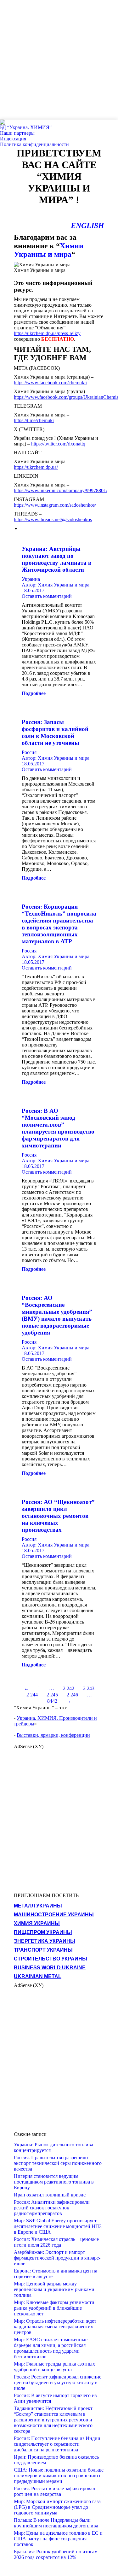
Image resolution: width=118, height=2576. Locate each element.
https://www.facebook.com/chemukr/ (51, 383)
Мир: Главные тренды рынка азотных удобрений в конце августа (54, 2367)
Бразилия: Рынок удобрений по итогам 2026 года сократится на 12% (56, 2554)
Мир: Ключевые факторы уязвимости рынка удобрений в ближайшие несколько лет (54, 2308)
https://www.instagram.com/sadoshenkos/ (55, 505)
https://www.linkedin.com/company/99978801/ (61, 490)
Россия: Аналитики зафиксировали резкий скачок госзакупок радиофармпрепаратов (52, 2208)
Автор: (56, 585)
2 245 (52, 1695)
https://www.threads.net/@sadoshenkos (53, 519)
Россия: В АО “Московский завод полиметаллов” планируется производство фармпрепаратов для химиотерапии (58, 1128)
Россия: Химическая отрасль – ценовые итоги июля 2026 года (56, 2242)
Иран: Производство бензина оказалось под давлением (56, 2460)
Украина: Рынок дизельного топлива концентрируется (53, 2147)
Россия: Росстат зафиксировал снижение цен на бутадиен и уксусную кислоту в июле (58, 2382)
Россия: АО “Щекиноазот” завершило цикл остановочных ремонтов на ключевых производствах (58, 1516)
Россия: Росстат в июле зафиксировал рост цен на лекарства (54, 2491)
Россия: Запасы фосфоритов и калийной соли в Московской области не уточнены (55, 732)
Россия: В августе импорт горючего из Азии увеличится (55, 2398)
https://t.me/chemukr (34, 420)
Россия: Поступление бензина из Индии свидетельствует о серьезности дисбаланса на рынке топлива (57, 2444)
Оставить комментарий (47, 596)
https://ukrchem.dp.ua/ (36, 467)
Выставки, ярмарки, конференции (53, 1735)
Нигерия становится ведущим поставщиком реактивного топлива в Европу (54, 2182)
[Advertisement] (59, 59)
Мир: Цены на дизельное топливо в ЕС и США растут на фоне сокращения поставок (58, 2539)
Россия (29, 752)
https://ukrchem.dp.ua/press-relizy (47, 333)
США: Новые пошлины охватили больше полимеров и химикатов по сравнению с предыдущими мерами (59, 2476)
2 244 (32, 1695)
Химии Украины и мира (49, 250)
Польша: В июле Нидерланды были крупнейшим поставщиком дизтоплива (56, 2523)
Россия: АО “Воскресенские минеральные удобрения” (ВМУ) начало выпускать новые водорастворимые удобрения (57, 1315)
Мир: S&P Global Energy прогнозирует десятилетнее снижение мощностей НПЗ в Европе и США (58, 2226)
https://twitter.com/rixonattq (58, 444)
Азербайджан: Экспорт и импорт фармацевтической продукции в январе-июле (57, 2258)
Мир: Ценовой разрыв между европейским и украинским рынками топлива (54, 2289)
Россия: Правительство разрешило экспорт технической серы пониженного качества (58, 2163)
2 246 (72, 1695)
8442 (52, 1701)
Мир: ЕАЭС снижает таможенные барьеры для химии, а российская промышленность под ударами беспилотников (51, 2348)
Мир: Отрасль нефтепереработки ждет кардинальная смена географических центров (55, 2327)
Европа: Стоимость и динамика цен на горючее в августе (56, 2274)
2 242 (69, 1688)
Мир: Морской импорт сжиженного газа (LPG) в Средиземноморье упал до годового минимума (57, 2507)
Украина (31, 579)
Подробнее (34, 693)
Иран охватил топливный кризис (50, 2195)
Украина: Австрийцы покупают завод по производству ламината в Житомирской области (56, 559)
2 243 (89, 1688)
